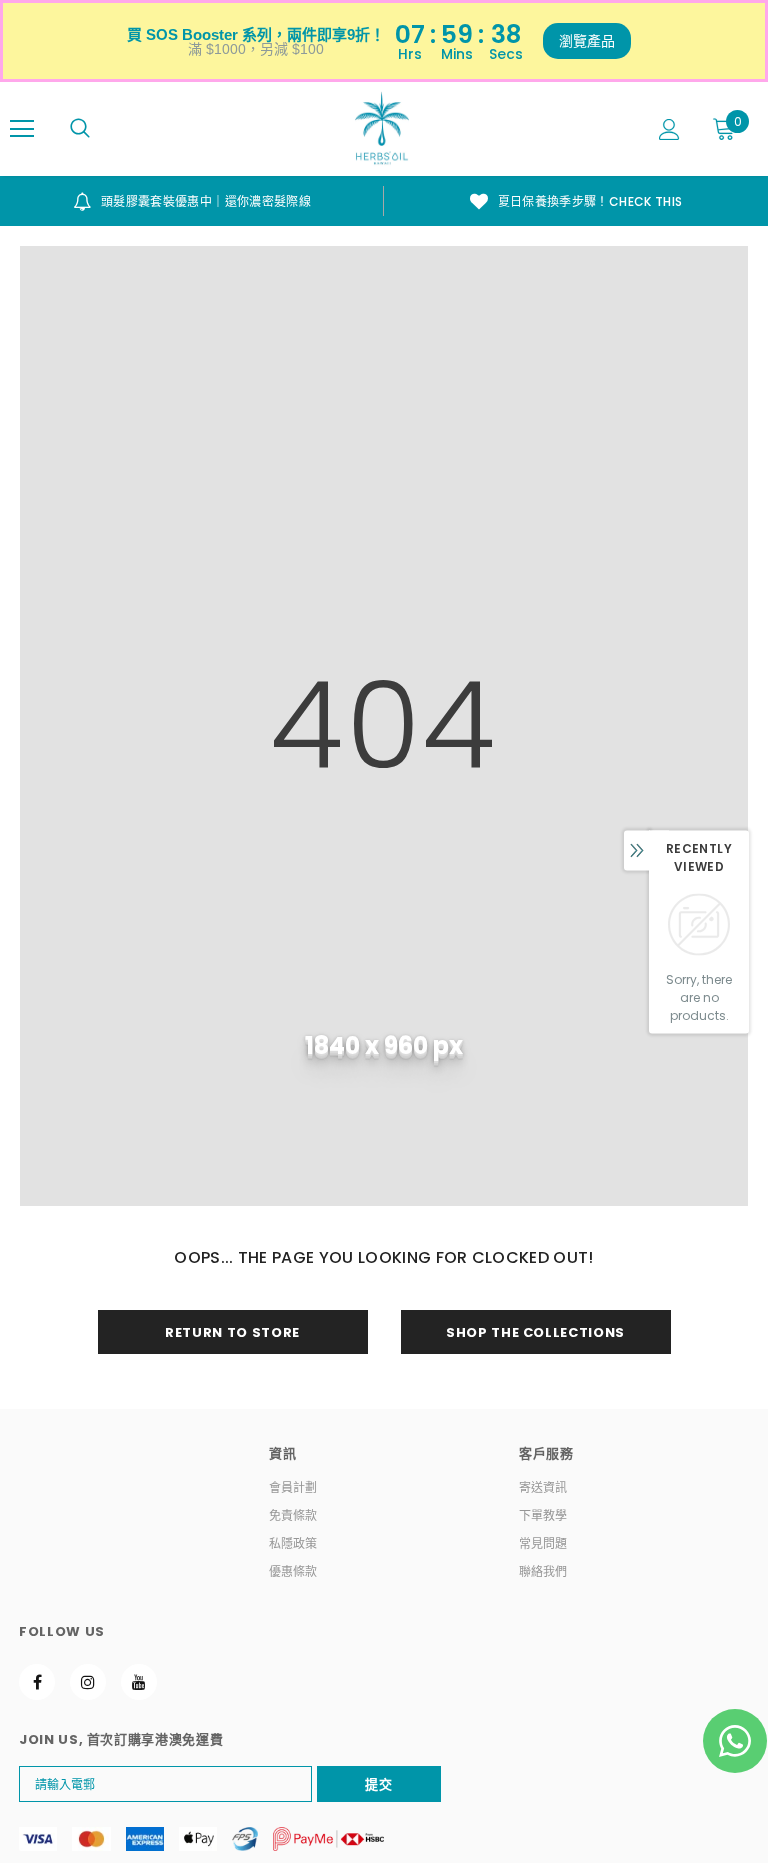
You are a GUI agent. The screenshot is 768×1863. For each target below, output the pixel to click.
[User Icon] (669, 129)
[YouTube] (139, 1682)
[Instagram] (88, 1682)
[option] (192, 201)
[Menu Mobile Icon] (22, 129)
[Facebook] (37, 1682)
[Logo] (382, 128)
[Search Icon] (80, 129)
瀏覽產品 (587, 41)
